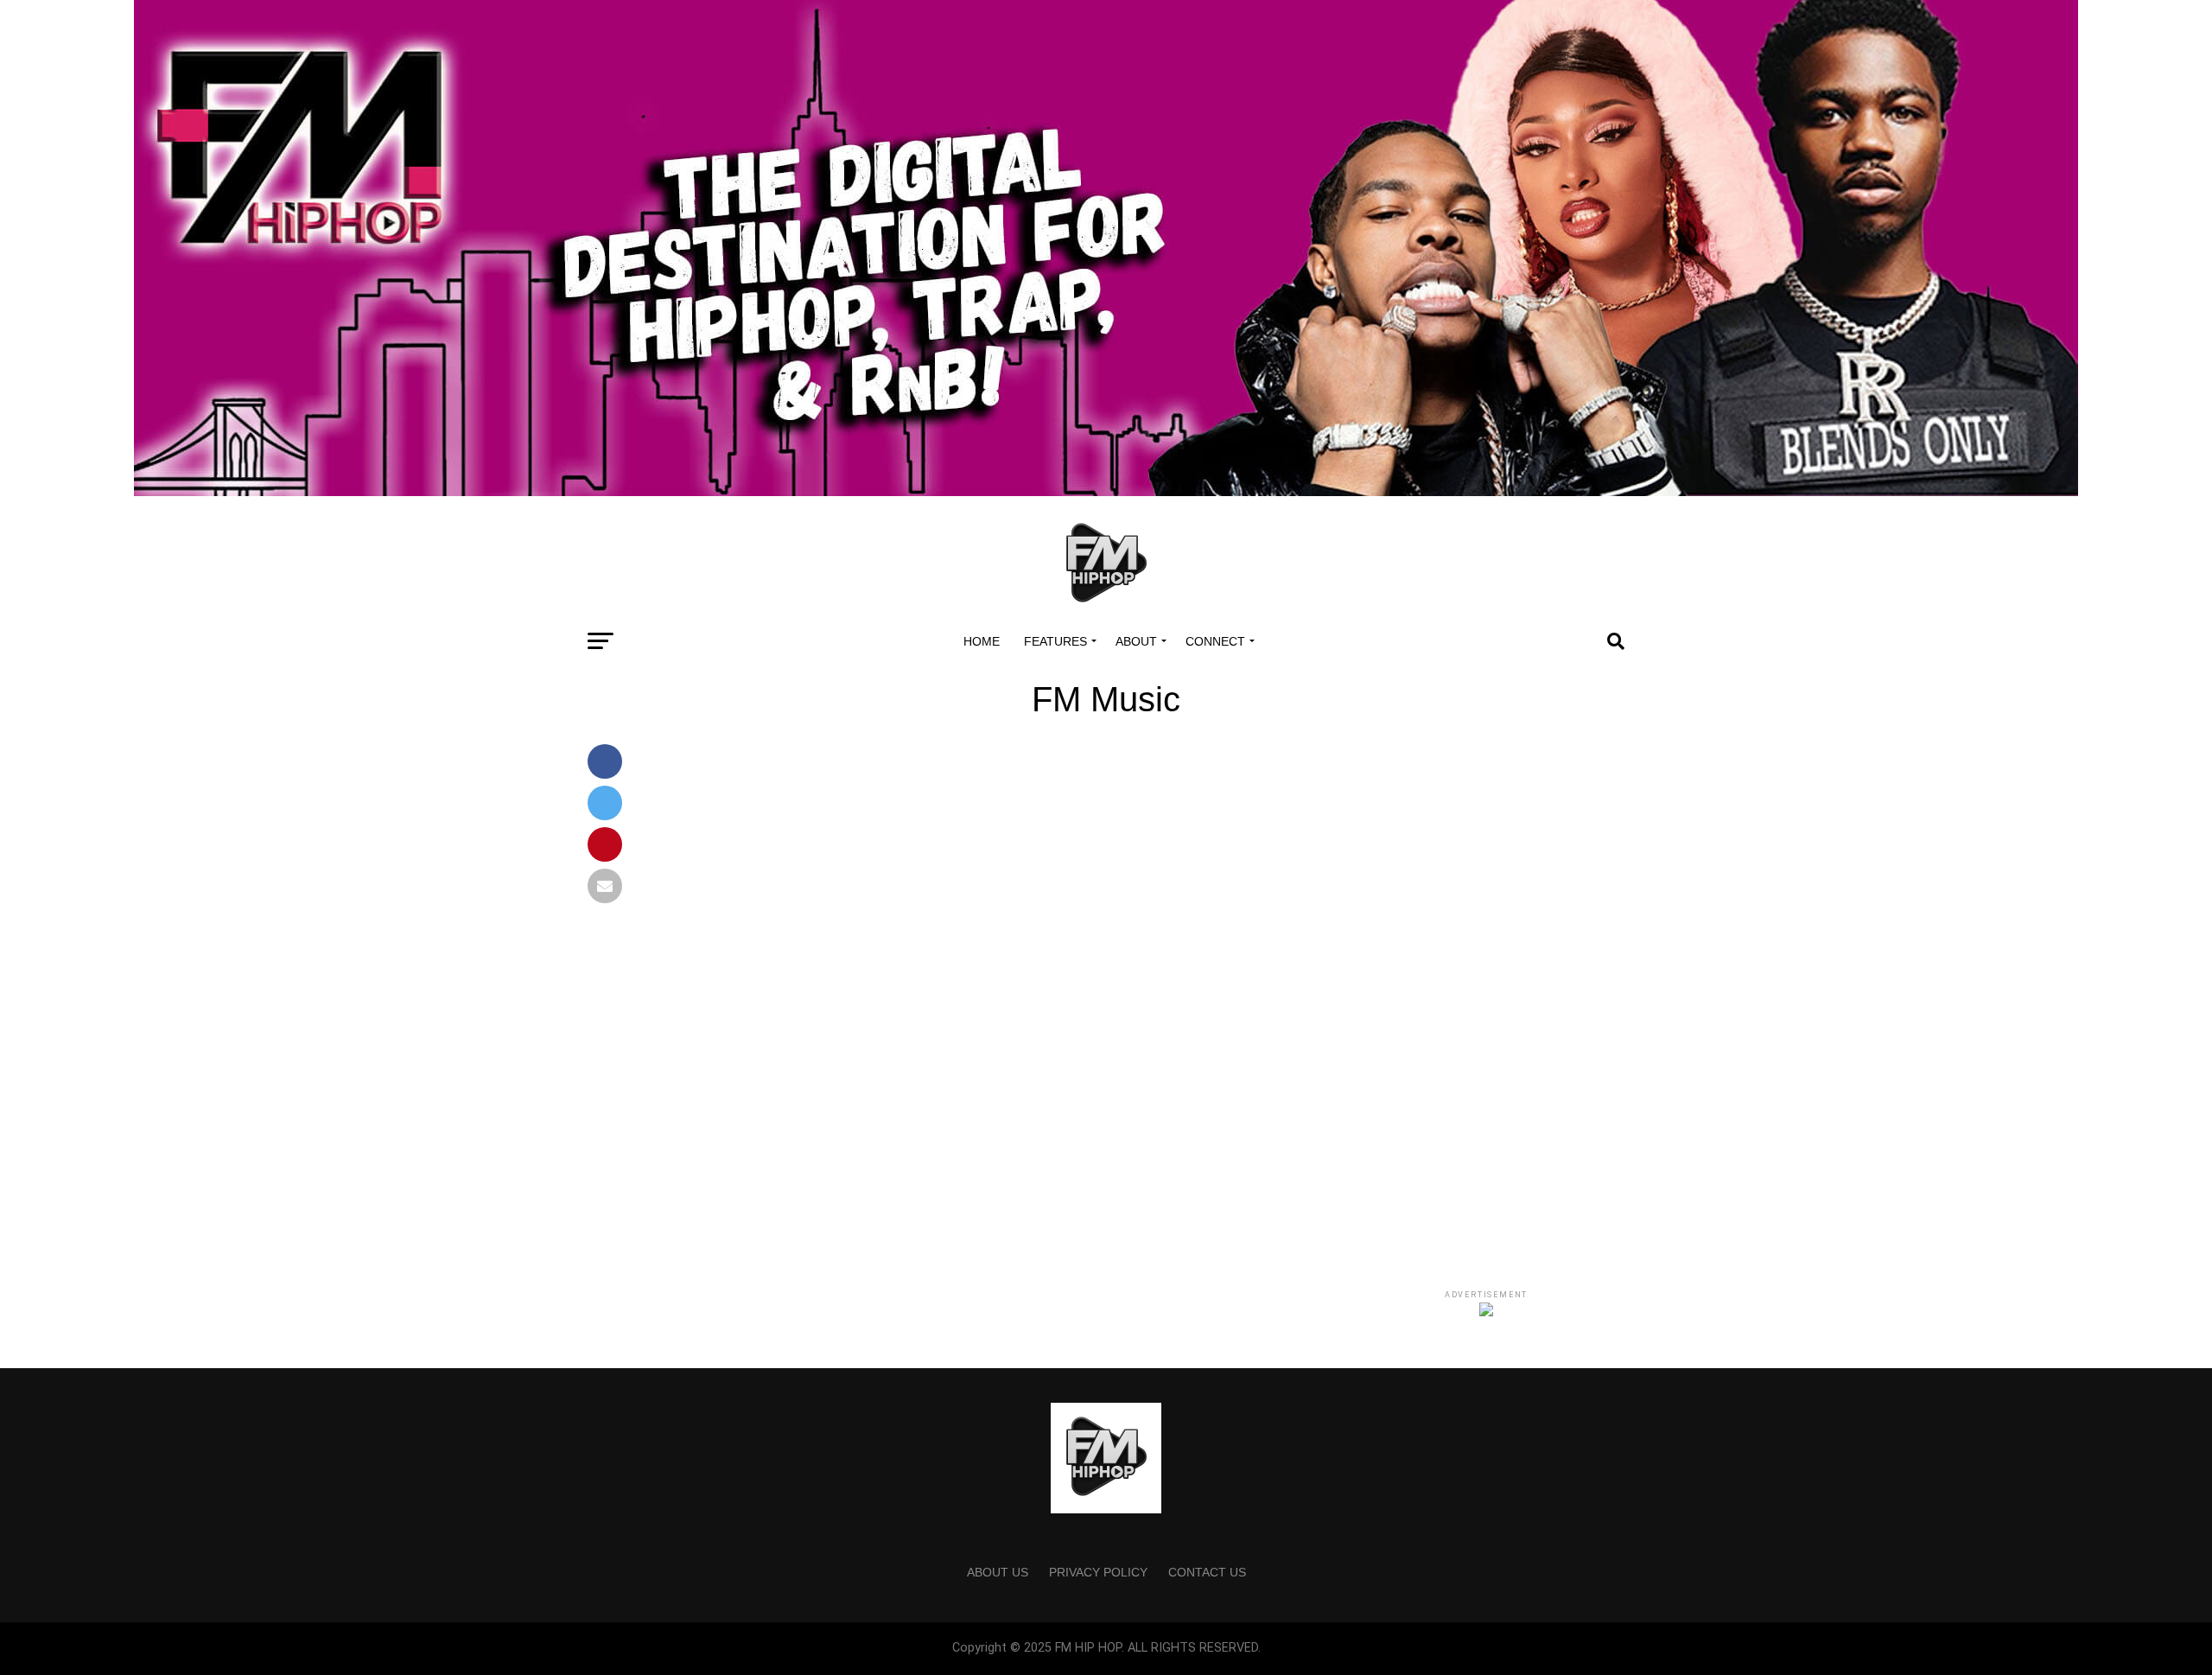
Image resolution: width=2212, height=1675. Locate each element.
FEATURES (1055, 641)
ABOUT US (998, 1572)
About (1136, 641)
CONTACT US (1207, 1572)
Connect (1215, 641)
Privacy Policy (1098, 1572)
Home (982, 641)
